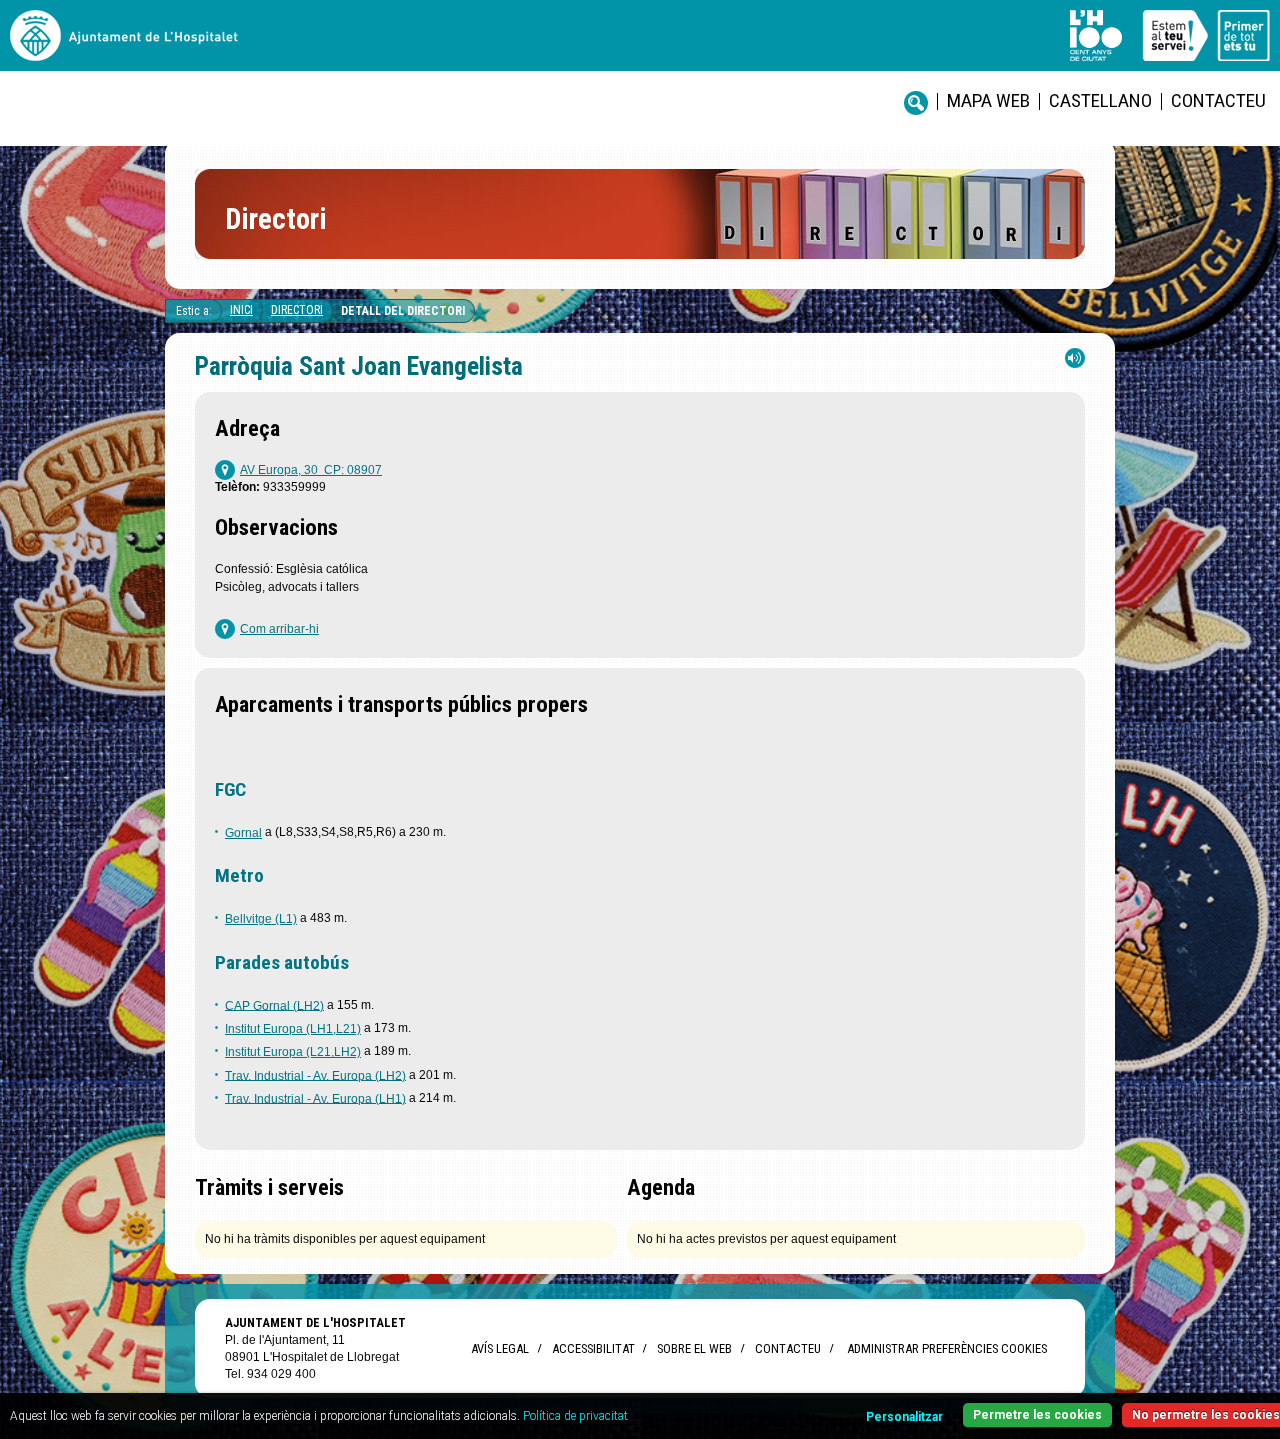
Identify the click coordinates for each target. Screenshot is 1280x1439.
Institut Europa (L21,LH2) (293, 1052)
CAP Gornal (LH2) (274, 1005)
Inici (241, 310)
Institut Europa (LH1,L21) (293, 1029)
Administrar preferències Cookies (947, 1348)
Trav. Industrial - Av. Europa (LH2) (315, 1075)
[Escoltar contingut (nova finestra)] (1075, 362)
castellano (1100, 100)
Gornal (243, 833)
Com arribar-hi (279, 629)
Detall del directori (403, 311)
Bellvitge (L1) (261, 919)
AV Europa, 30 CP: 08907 (311, 470)
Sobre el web (694, 1348)
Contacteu (1218, 100)
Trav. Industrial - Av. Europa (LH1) (315, 1098)
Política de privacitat (575, 1416)
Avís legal (500, 1348)
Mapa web (988, 100)
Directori (297, 310)
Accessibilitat (593, 1348)
